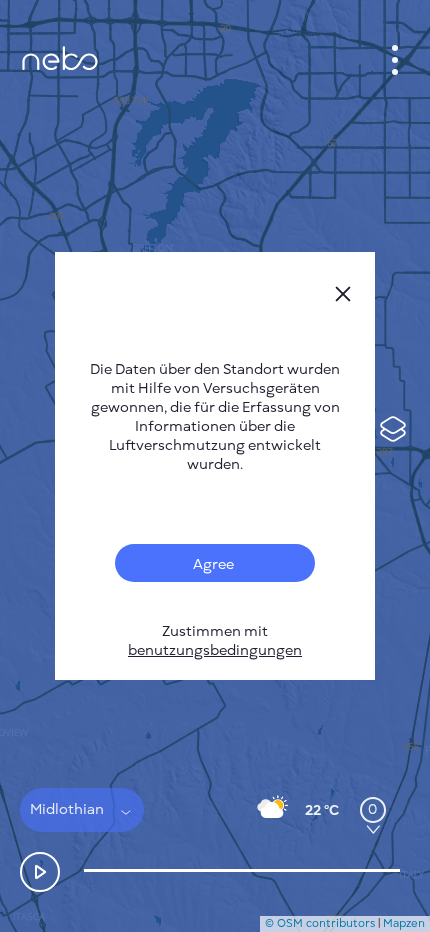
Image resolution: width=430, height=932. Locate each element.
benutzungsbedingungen (215, 650)
